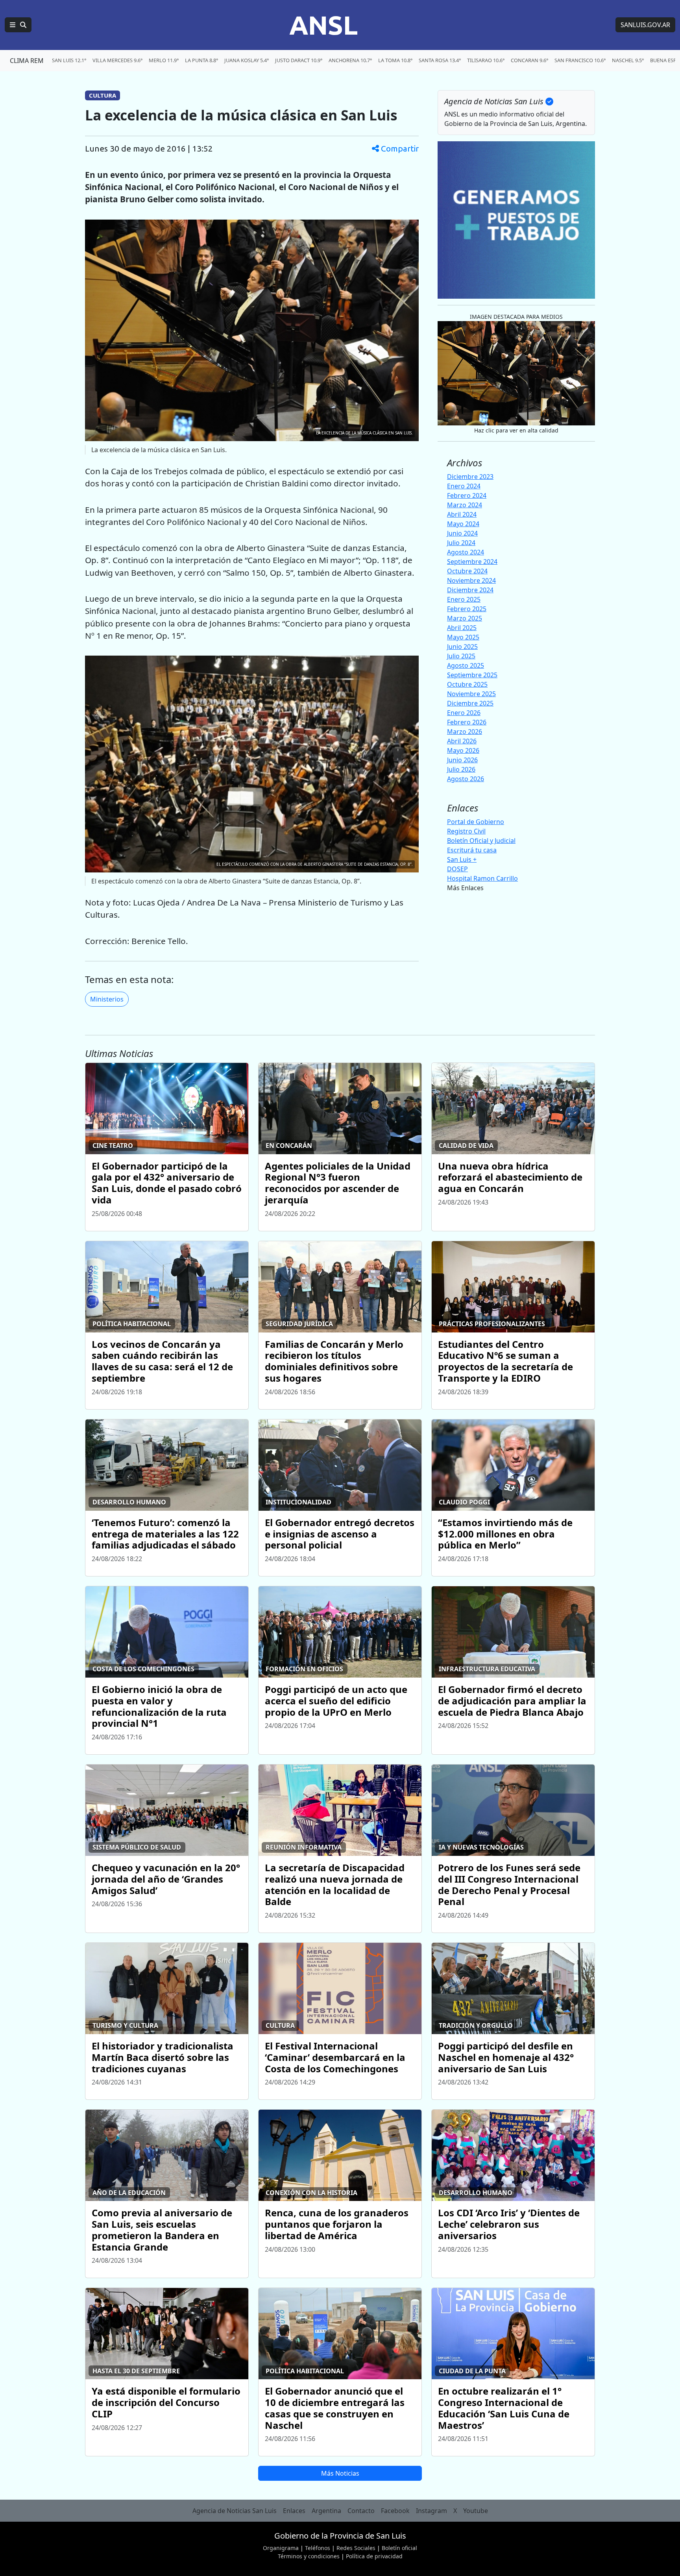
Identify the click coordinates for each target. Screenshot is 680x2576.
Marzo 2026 (465, 732)
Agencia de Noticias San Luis (235, 2511)
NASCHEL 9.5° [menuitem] (628, 60)
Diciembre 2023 (470, 477)
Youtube (476, 2511)
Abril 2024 (462, 514)
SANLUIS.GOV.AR (645, 25)
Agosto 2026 (466, 779)
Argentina (326, 2511)
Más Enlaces (465, 888)
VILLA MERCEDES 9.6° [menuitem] (117, 60)
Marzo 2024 (465, 505)
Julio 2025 (461, 656)
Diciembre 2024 (470, 590)
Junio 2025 (462, 647)
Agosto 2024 (466, 552)
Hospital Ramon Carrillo (482, 878)
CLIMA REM (27, 61)
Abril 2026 (462, 741)
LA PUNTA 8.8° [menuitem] (201, 60)
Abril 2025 (462, 628)
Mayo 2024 (463, 524)
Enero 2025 (464, 599)
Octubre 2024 (467, 571)
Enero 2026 (464, 713)
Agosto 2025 (466, 665)
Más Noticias (340, 2473)
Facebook (395, 2511)
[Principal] (18, 25)
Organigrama (281, 2548)
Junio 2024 (462, 533)
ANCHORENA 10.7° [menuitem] (350, 60)
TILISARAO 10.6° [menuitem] (486, 60)
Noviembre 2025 (471, 694)
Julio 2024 (461, 543)
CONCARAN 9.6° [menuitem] (529, 60)
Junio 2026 (462, 760)
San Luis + (462, 859)
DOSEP (457, 869)
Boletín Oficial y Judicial (481, 841)
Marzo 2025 (465, 618)
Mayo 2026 (463, 750)
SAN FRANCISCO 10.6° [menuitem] (580, 60)
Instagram (431, 2511)
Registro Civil (466, 831)
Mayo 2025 (463, 637)
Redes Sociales (356, 2548)
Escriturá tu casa (472, 850)
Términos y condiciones (309, 2556)
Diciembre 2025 (470, 703)
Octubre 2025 (467, 684)
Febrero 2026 (467, 722)
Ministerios (107, 999)
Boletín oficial (399, 2548)
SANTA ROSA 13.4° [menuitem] (440, 60)
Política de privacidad (374, 2556)
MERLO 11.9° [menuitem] (164, 60)
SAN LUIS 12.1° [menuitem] (69, 60)
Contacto (361, 2511)
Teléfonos (318, 2548)
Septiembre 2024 (472, 562)
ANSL (323, 25)
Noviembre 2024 (471, 580)
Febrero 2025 (467, 609)
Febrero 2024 (467, 495)
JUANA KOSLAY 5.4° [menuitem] (247, 60)
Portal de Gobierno (476, 822)
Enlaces (294, 2511)
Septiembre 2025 (472, 675)
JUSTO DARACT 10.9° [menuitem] (299, 60)
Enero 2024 (464, 486)
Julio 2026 (461, 769)
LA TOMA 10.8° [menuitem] (395, 60)
